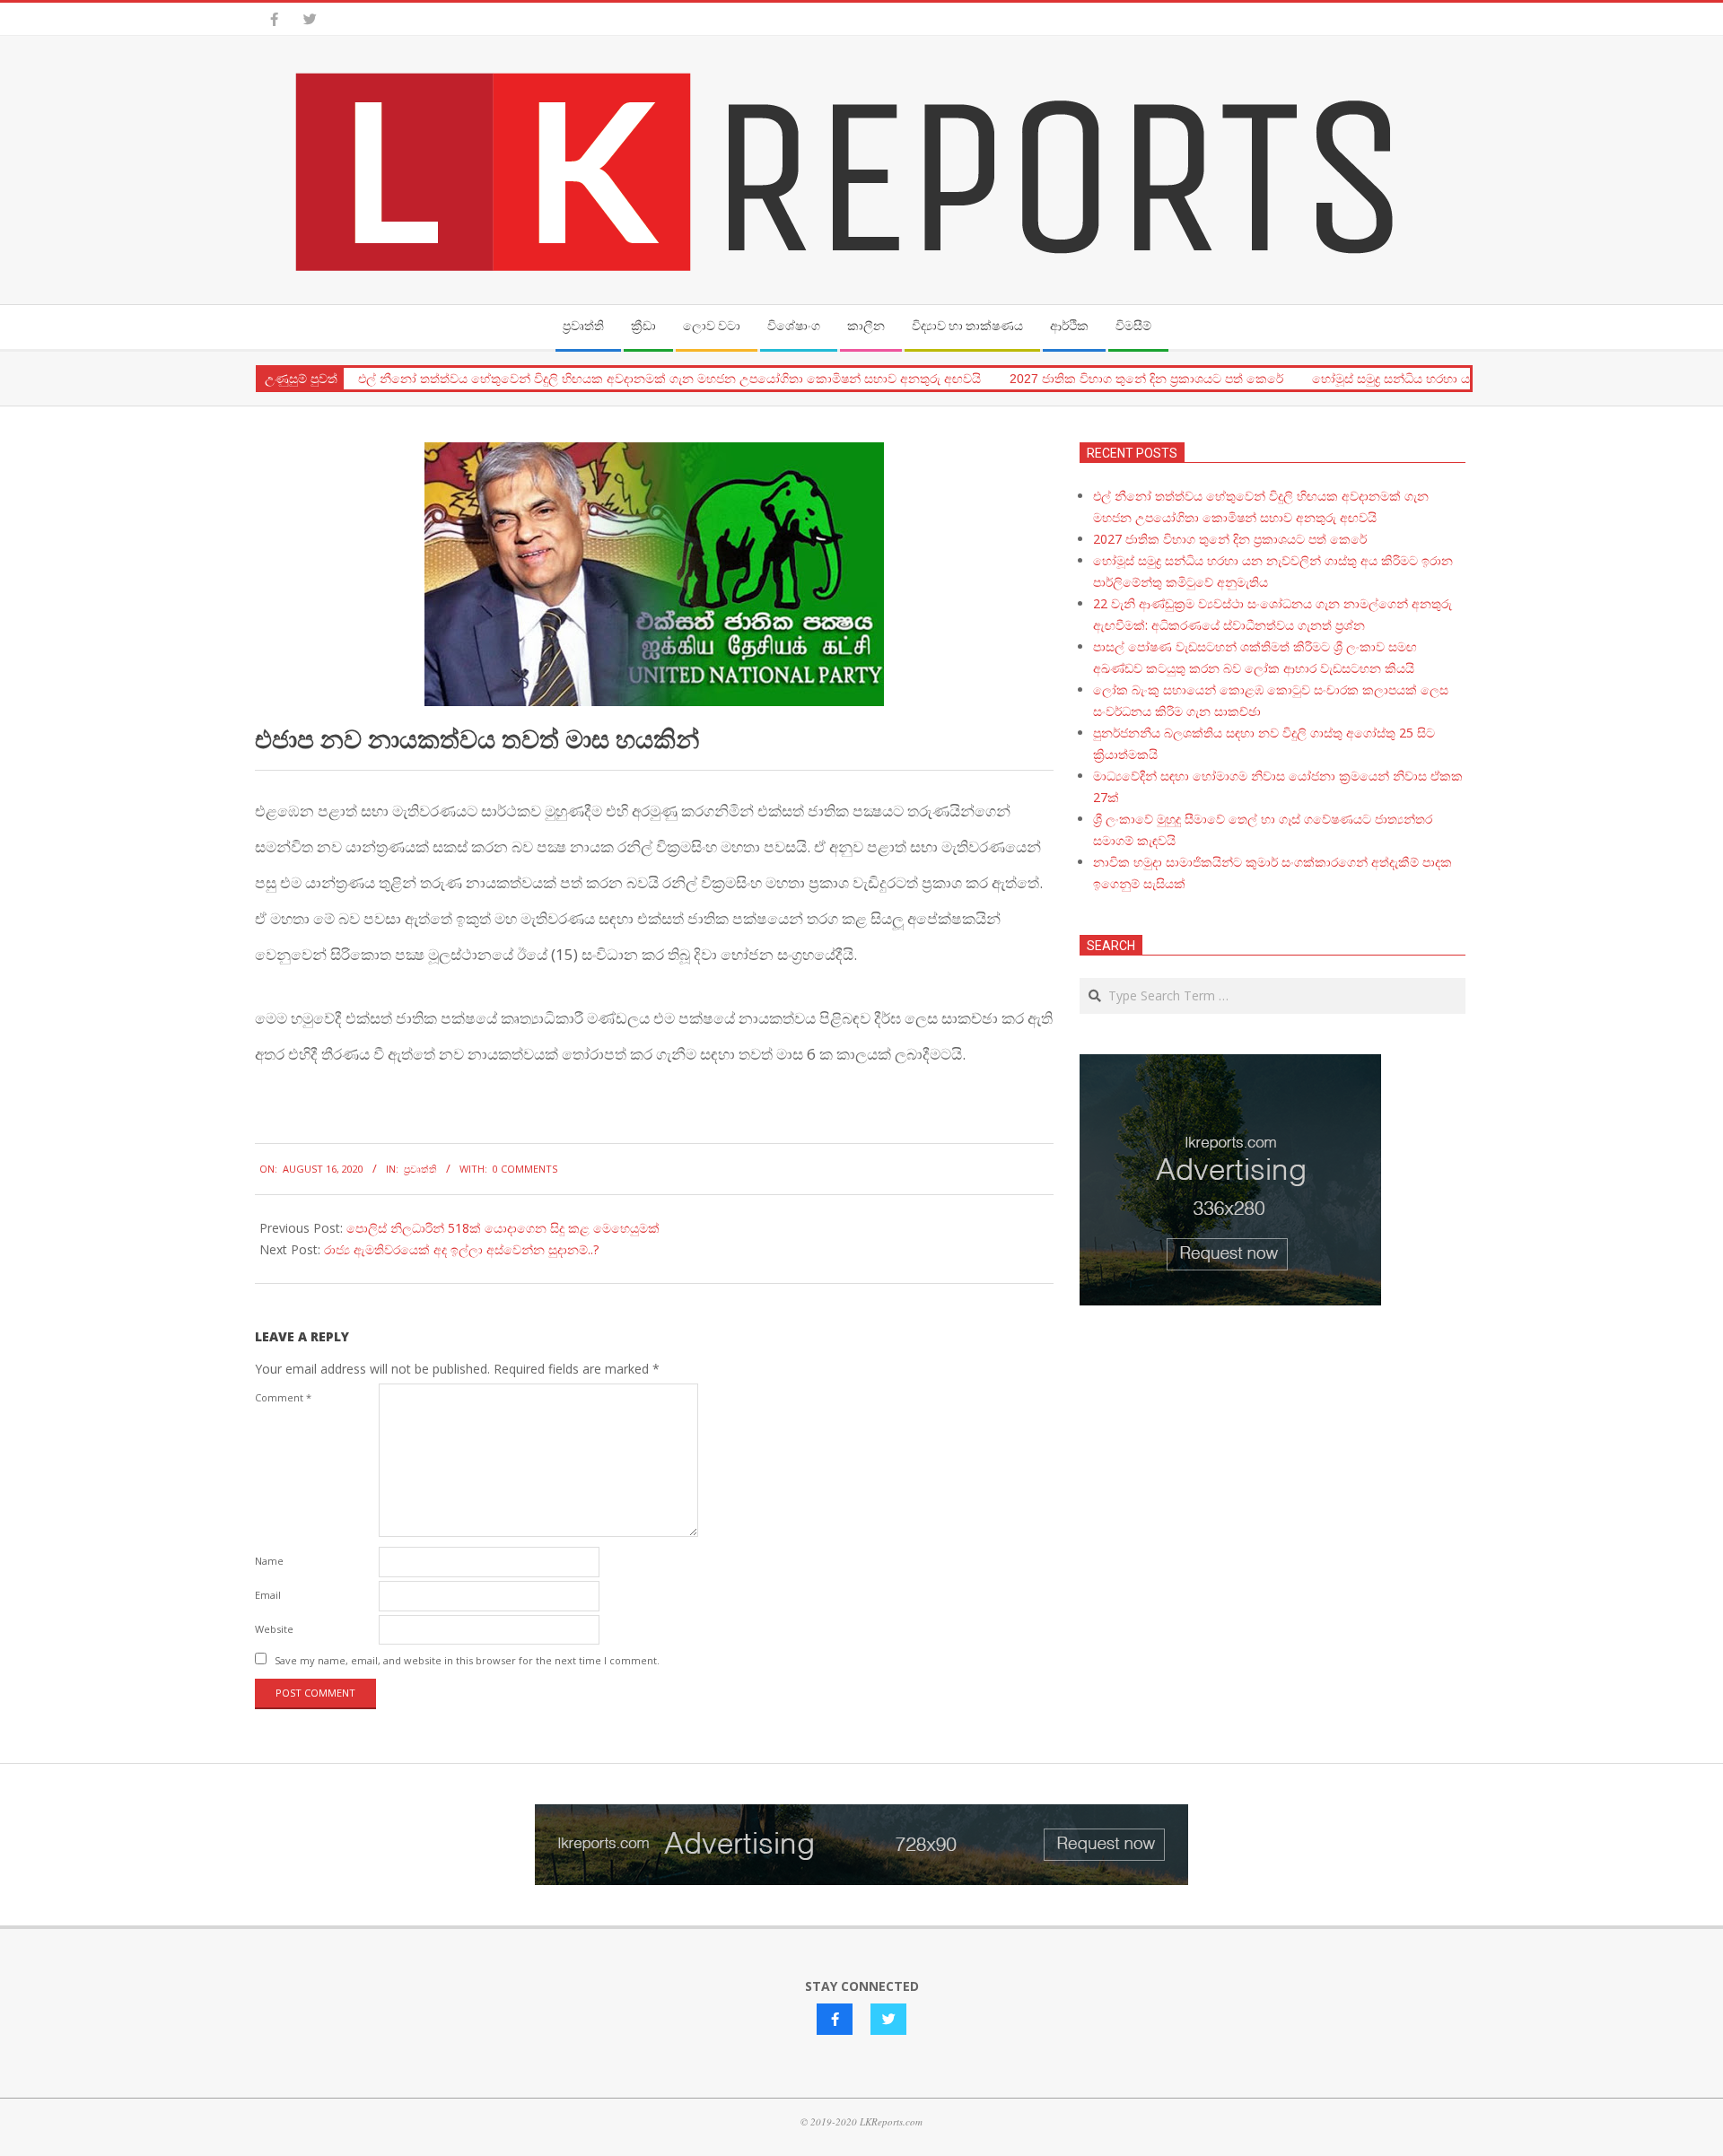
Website (274, 1629)
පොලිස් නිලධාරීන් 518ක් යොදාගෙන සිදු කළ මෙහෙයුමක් (503, 1228)
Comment (283, 1397)
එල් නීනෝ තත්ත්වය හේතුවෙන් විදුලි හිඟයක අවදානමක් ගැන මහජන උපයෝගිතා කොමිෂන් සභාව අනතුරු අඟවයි (669, 379)
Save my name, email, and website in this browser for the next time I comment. (467, 1660)
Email (268, 1595)
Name (269, 1561)
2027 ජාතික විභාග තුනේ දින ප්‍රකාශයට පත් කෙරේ (1146, 379)
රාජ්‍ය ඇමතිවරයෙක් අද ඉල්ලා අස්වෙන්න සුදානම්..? (461, 1249)
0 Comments (525, 1169)
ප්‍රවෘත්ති (420, 1169)
